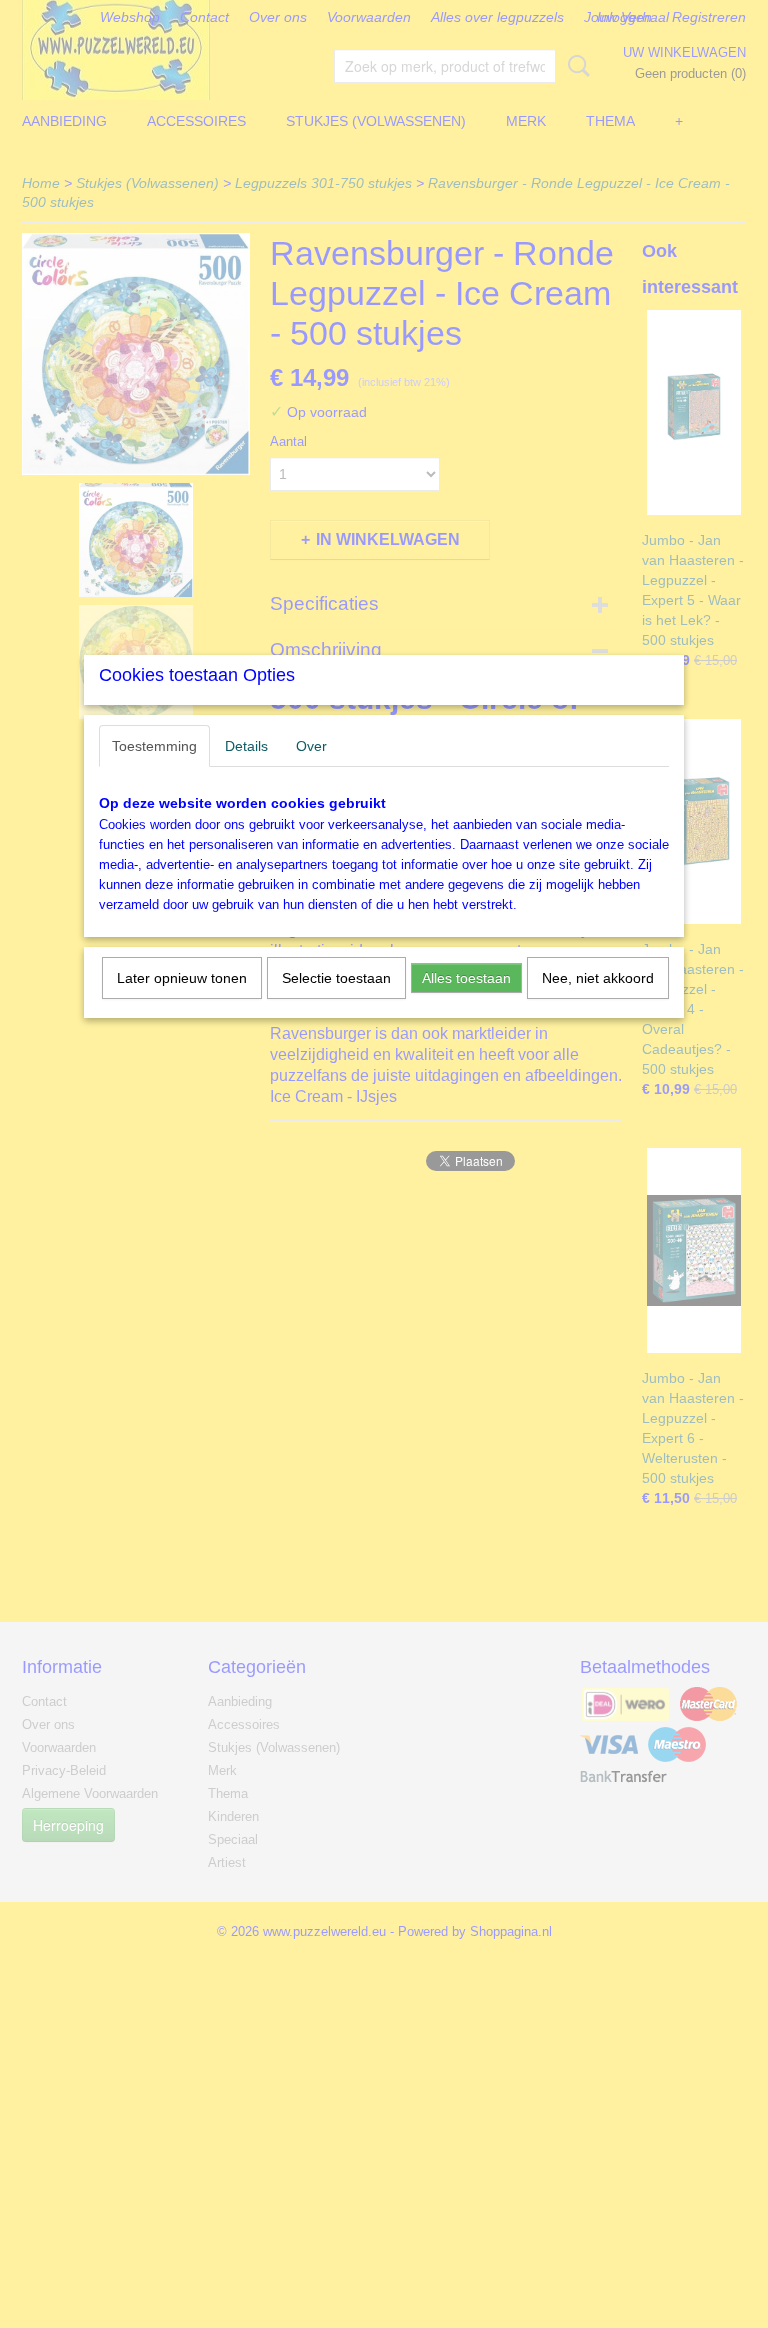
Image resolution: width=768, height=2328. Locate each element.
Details (246, 746)
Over (311, 746)
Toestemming (154, 746)
